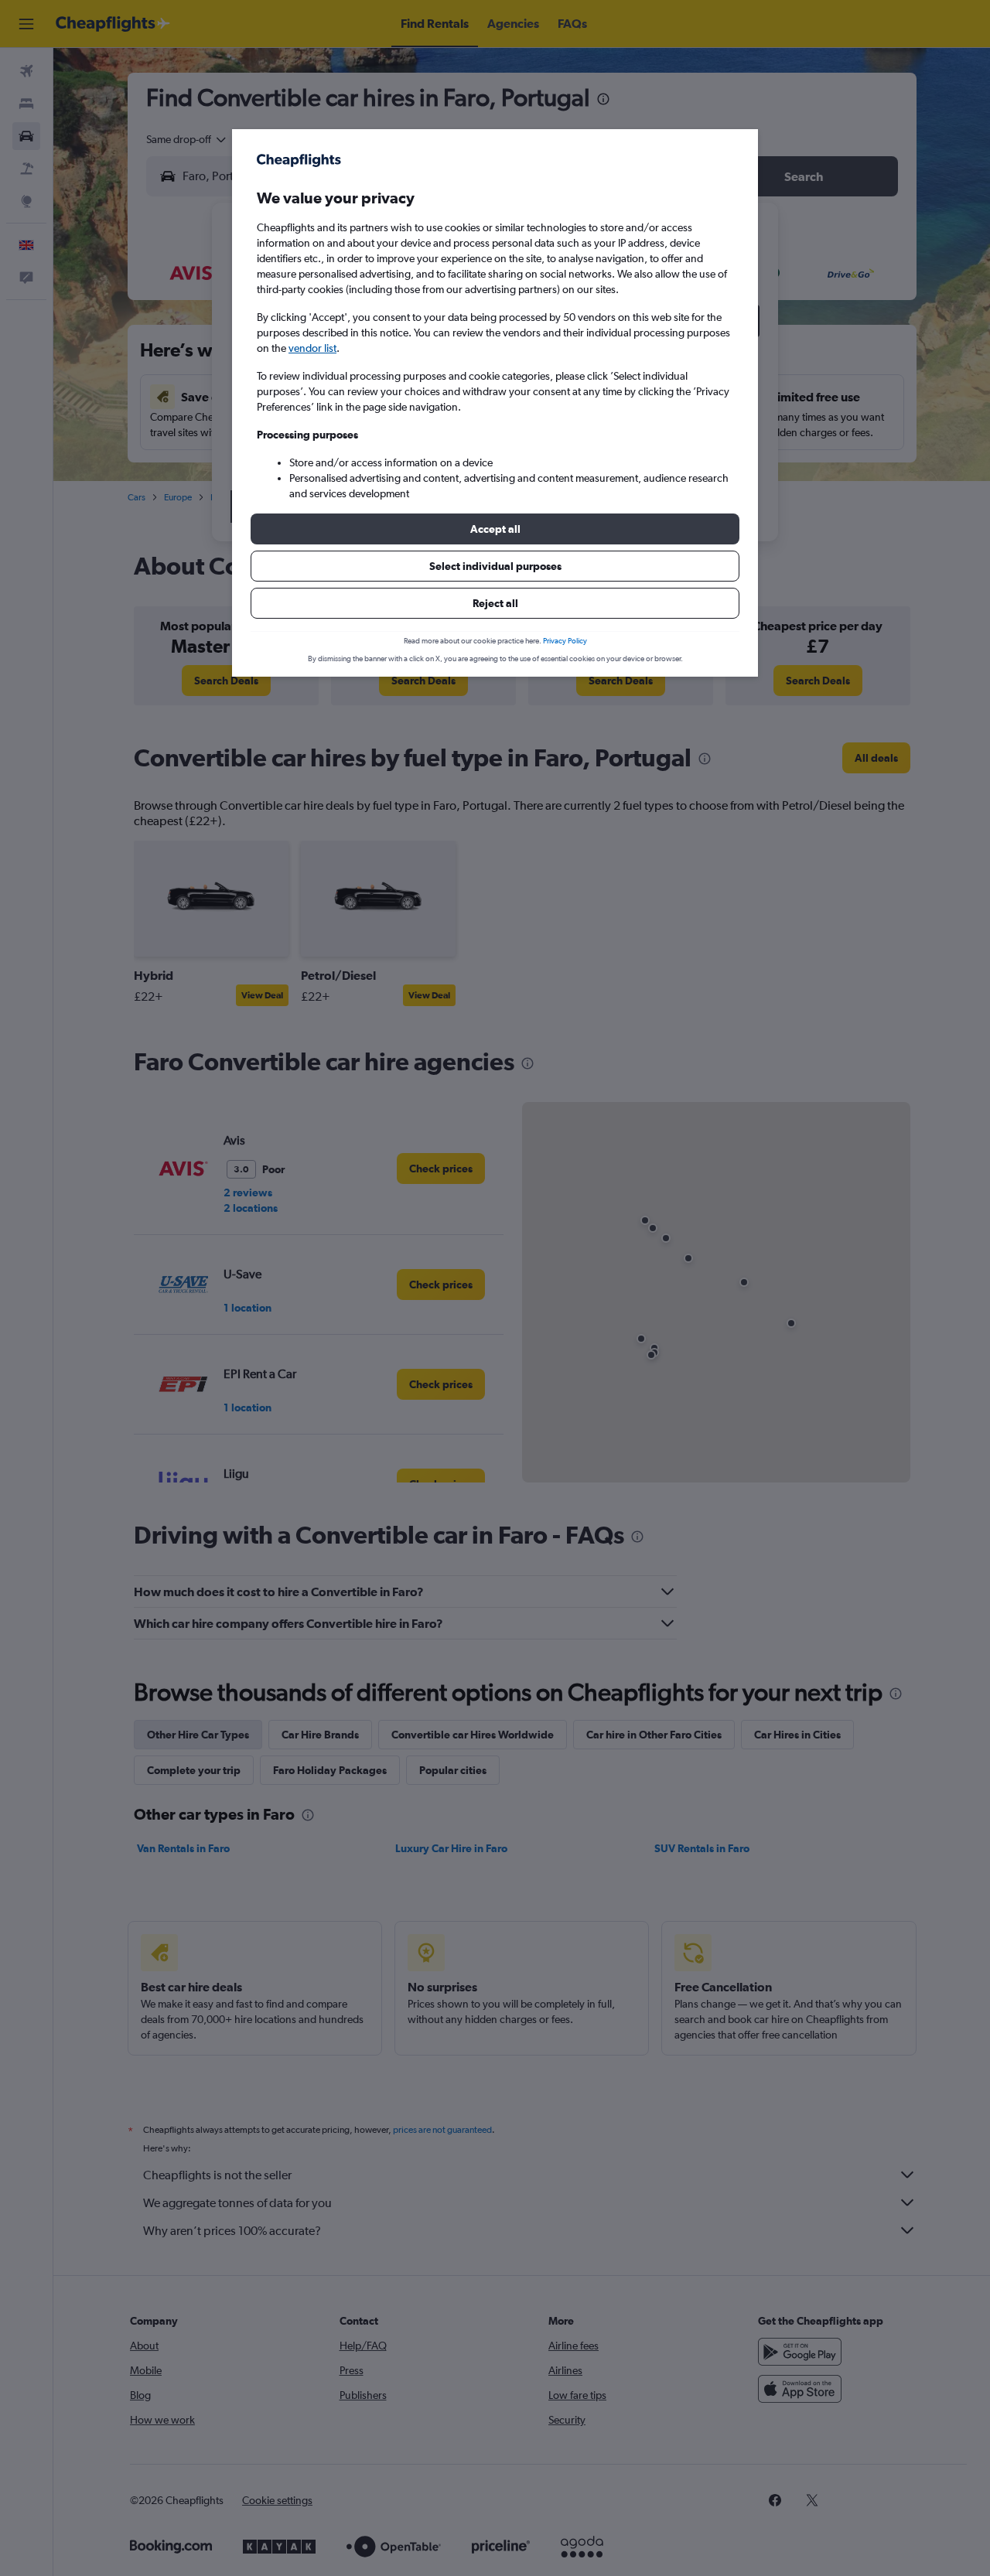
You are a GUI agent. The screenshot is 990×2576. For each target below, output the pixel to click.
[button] (495, 529)
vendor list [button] (312, 348)
